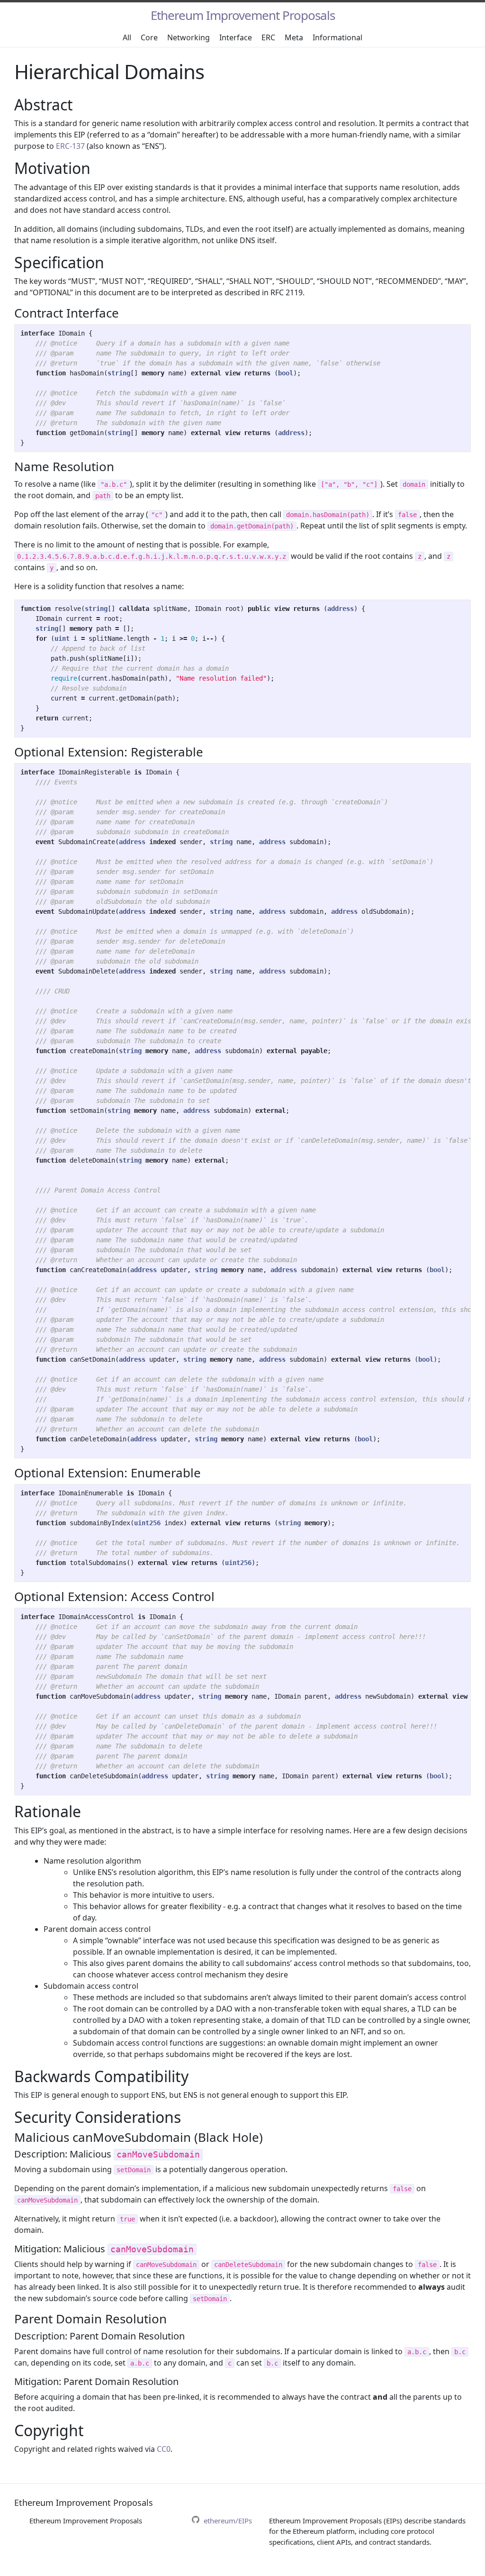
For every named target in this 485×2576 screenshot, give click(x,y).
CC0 (164, 2449)
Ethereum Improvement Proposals (243, 15)
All (127, 37)
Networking (189, 37)
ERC (268, 37)
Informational (337, 37)
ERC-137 (70, 146)
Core (149, 37)
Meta (294, 37)
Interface (236, 37)
